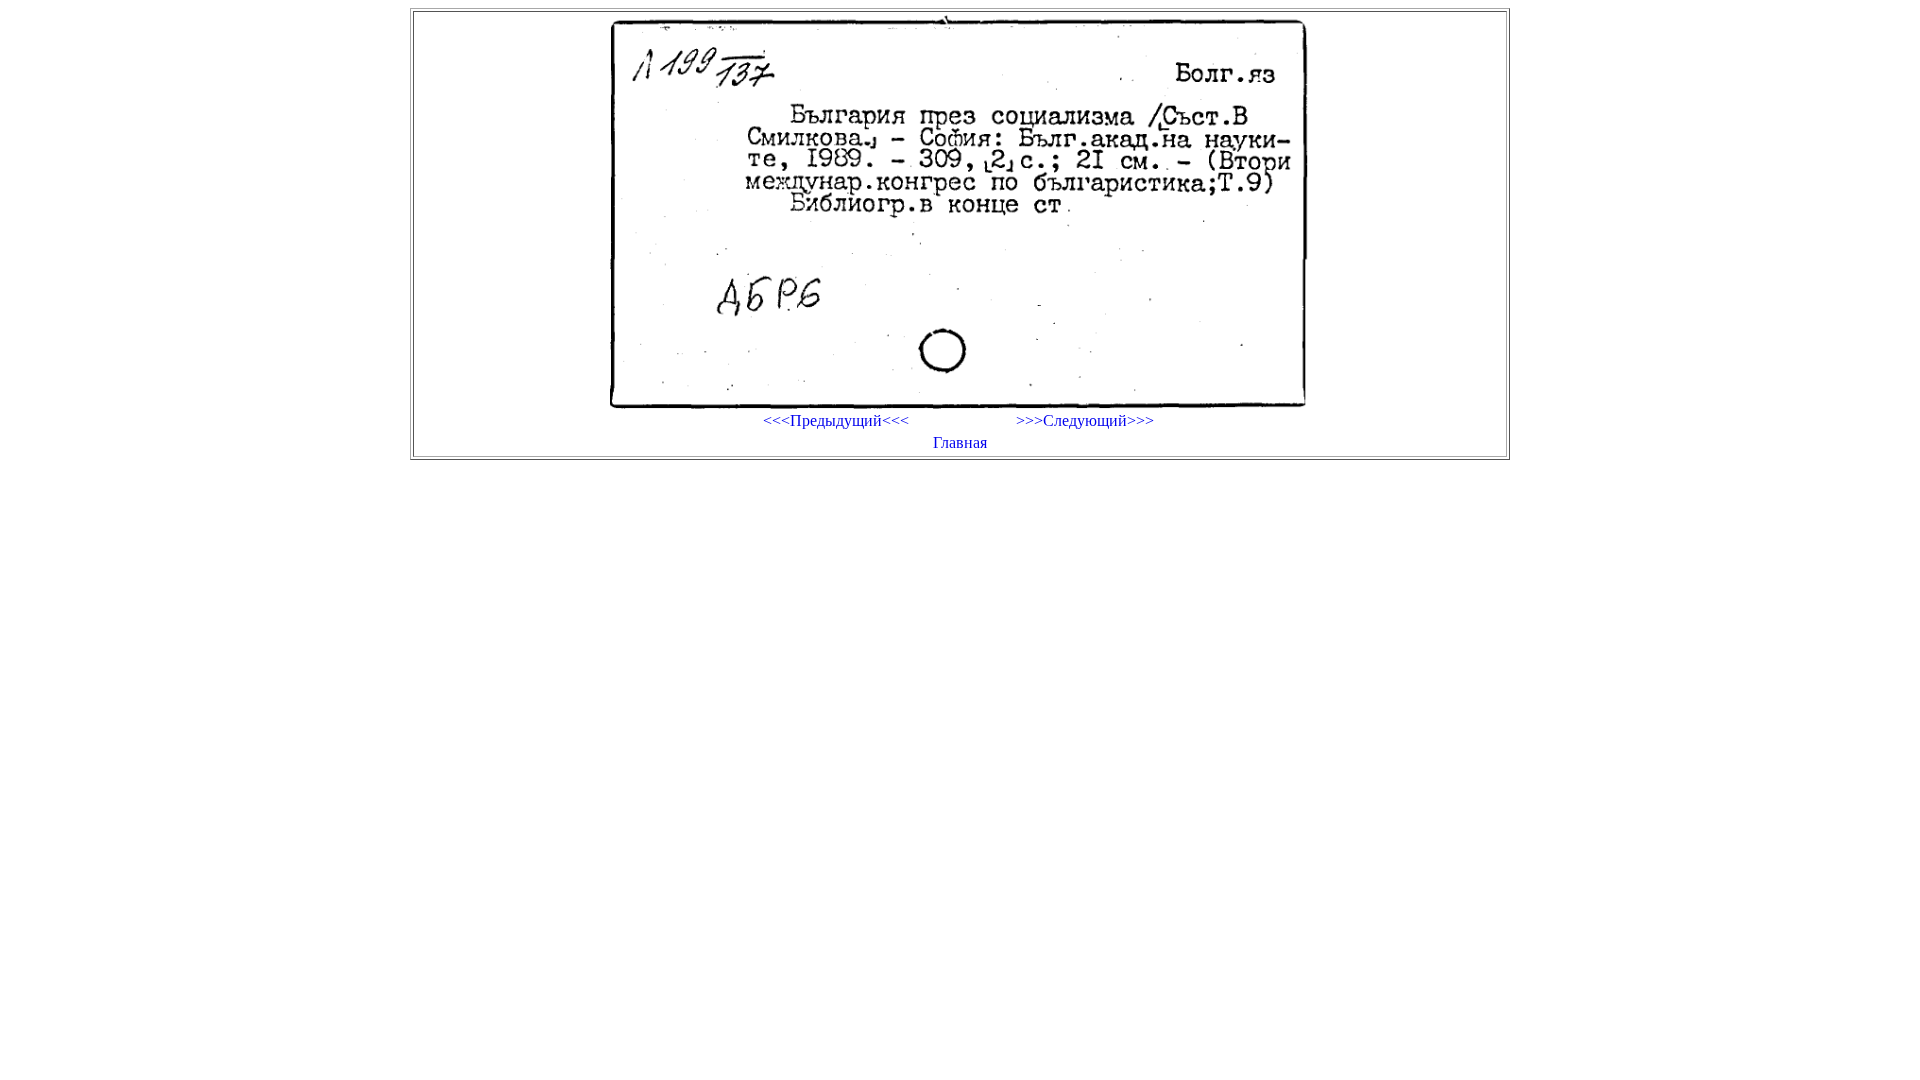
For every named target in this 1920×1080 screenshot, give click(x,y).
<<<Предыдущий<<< (836, 420)
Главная (960, 442)
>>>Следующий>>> (1085, 420)
